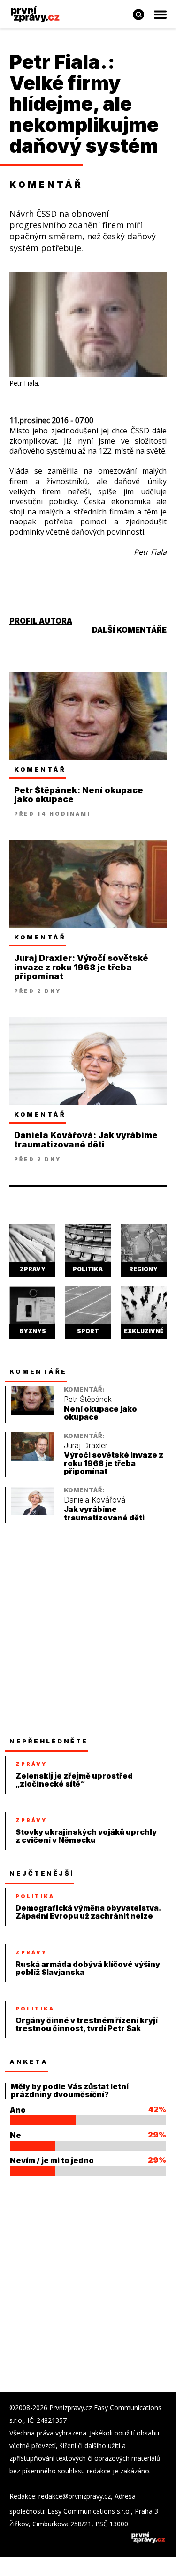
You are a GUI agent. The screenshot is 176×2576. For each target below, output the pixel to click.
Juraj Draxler (86, 1446)
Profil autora (41, 621)
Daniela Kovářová (95, 1500)
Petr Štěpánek (88, 1399)
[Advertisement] (88, 1630)
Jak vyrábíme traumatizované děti (104, 1514)
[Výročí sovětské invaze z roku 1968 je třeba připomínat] (33, 1458)
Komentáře (38, 1371)
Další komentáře (129, 630)
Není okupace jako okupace (100, 1413)
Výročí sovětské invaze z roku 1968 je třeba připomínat (114, 1463)
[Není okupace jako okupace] (33, 1412)
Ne (15, 2135)
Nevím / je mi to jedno (52, 2160)
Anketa (29, 2062)
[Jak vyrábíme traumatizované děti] (33, 1513)
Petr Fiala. (58, 62)
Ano (18, 2110)
